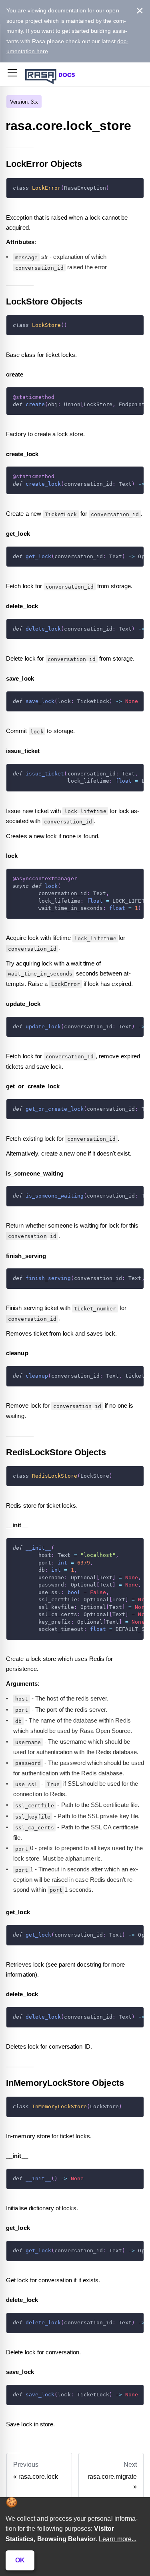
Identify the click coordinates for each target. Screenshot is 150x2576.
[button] (12, 74)
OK (20, 2560)
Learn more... (118, 2539)
